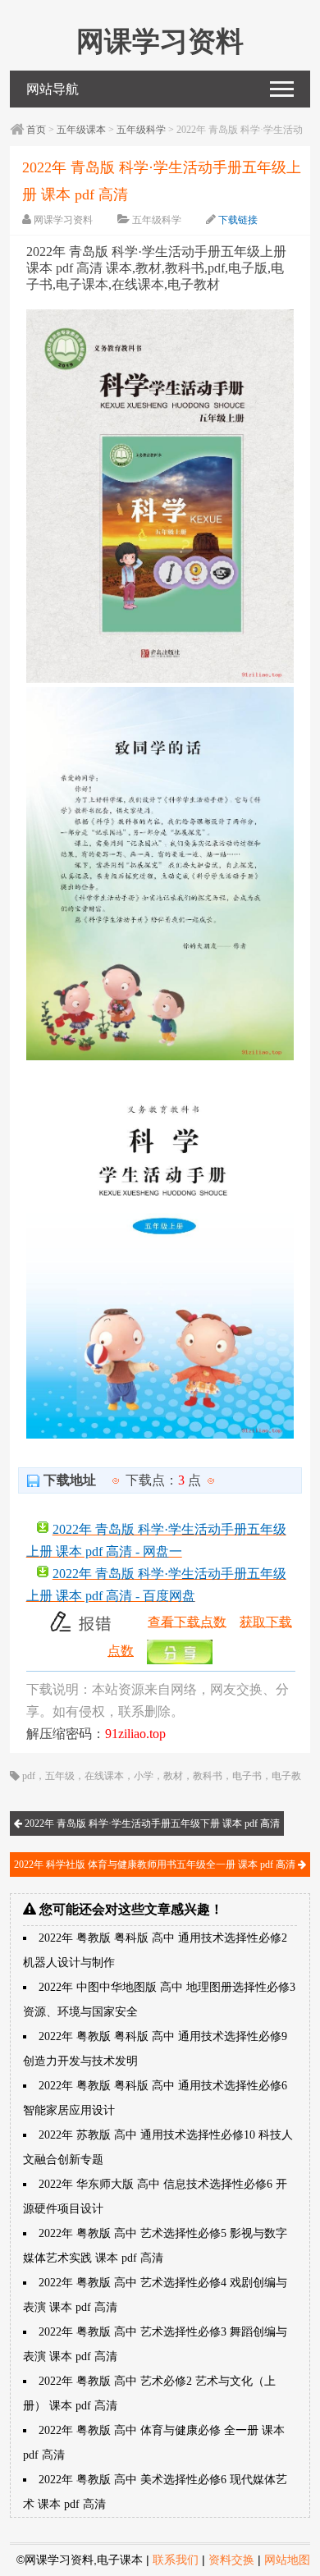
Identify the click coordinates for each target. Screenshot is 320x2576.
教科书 (208, 1776)
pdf (29, 1776)
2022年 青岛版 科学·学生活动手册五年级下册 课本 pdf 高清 (151, 1823)
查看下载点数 (187, 1621)
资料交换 (231, 2560)
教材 (173, 1776)
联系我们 (176, 2560)
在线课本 (104, 1776)
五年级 (60, 1776)
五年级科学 (141, 130)
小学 (144, 1776)
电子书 (247, 1776)
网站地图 (287, 2560)
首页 (36, 130)
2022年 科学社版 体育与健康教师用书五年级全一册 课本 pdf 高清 (156, 1865)
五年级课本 (81, 130)
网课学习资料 (63, 220)
